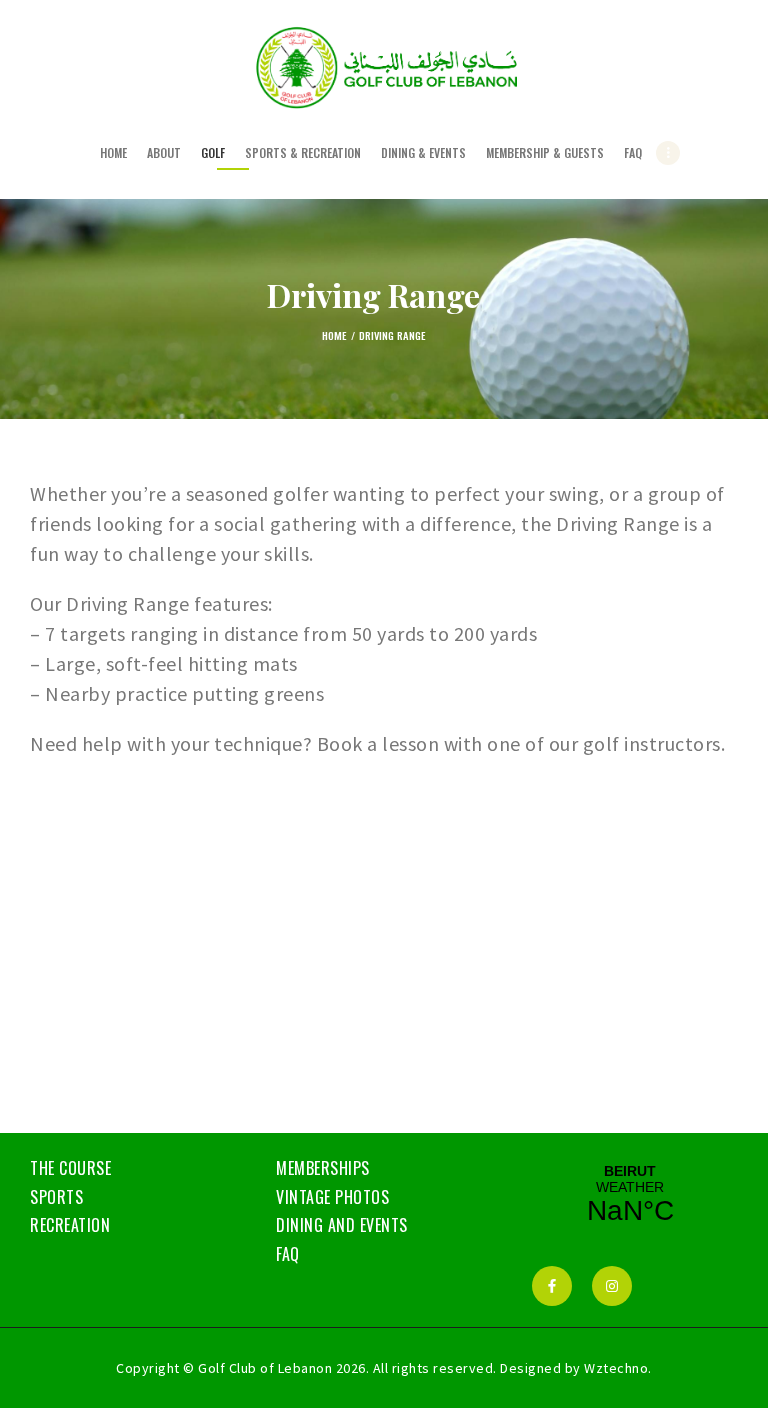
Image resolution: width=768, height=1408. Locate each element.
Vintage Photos (332, 1197)
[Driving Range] (99, 862)
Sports (56, 1197)
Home (334, 335)
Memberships (323, 1168)
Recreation (70, 1225)
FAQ (288, 1254)
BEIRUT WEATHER (630, 1195)
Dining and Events (342, 1225)
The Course (70, 1168)
